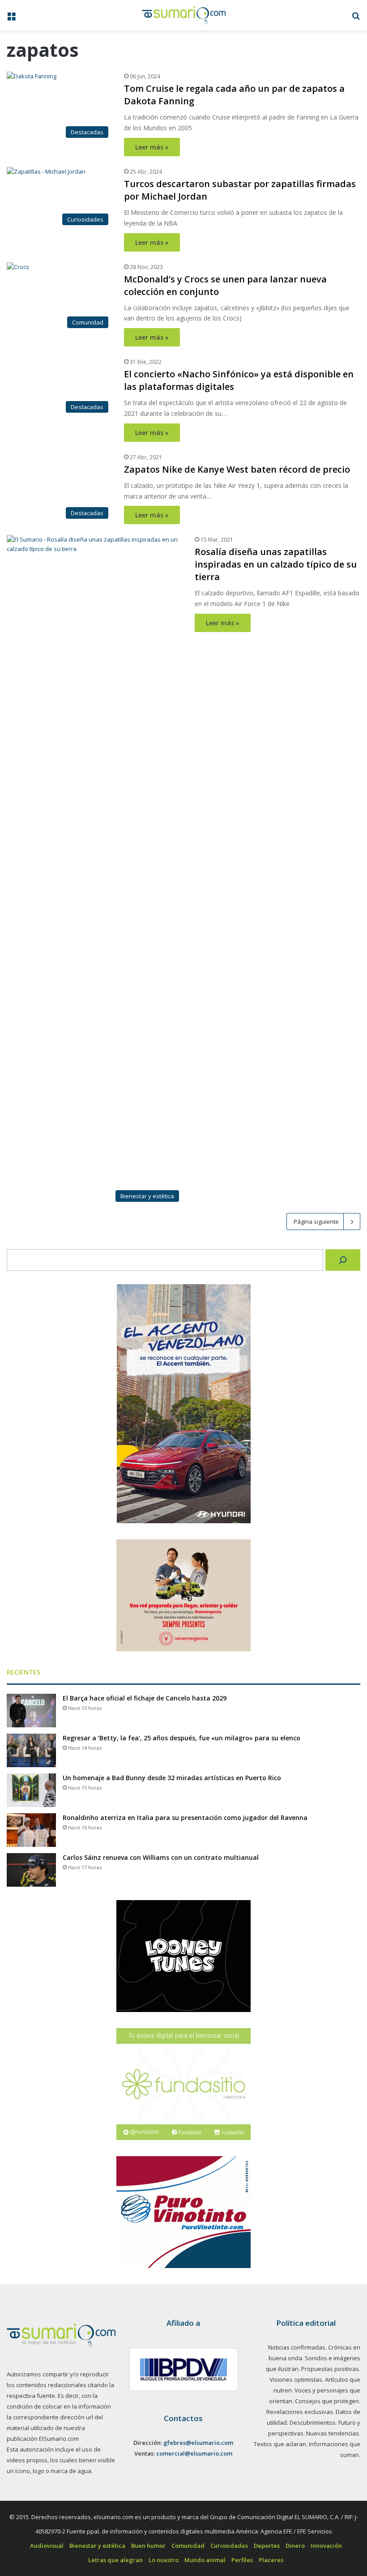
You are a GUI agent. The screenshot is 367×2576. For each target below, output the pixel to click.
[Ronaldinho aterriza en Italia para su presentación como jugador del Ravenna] (31, 2417)
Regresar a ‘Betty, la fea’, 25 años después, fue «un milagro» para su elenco (181, 2325)
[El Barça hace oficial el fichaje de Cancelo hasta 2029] (31, 2298)
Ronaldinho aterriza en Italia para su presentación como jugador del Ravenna (185, 2405)
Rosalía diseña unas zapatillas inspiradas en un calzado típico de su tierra (276, 1151)
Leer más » (152, 147)
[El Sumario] (184, 15)
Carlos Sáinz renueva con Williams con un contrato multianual (161, 2445)
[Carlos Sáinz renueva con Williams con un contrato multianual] (31, 2457)
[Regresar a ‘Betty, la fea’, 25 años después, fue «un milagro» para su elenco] (31, 2338)
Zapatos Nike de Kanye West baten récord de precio (237, 1056)
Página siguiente (316, 1809)
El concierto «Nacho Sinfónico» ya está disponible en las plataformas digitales (271, 387)
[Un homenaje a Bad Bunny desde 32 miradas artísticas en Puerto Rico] (31, 2377)
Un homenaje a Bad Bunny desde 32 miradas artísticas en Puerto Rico (172, 2365)
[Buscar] (343, 1847)
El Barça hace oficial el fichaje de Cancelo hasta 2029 (145, 2285)
